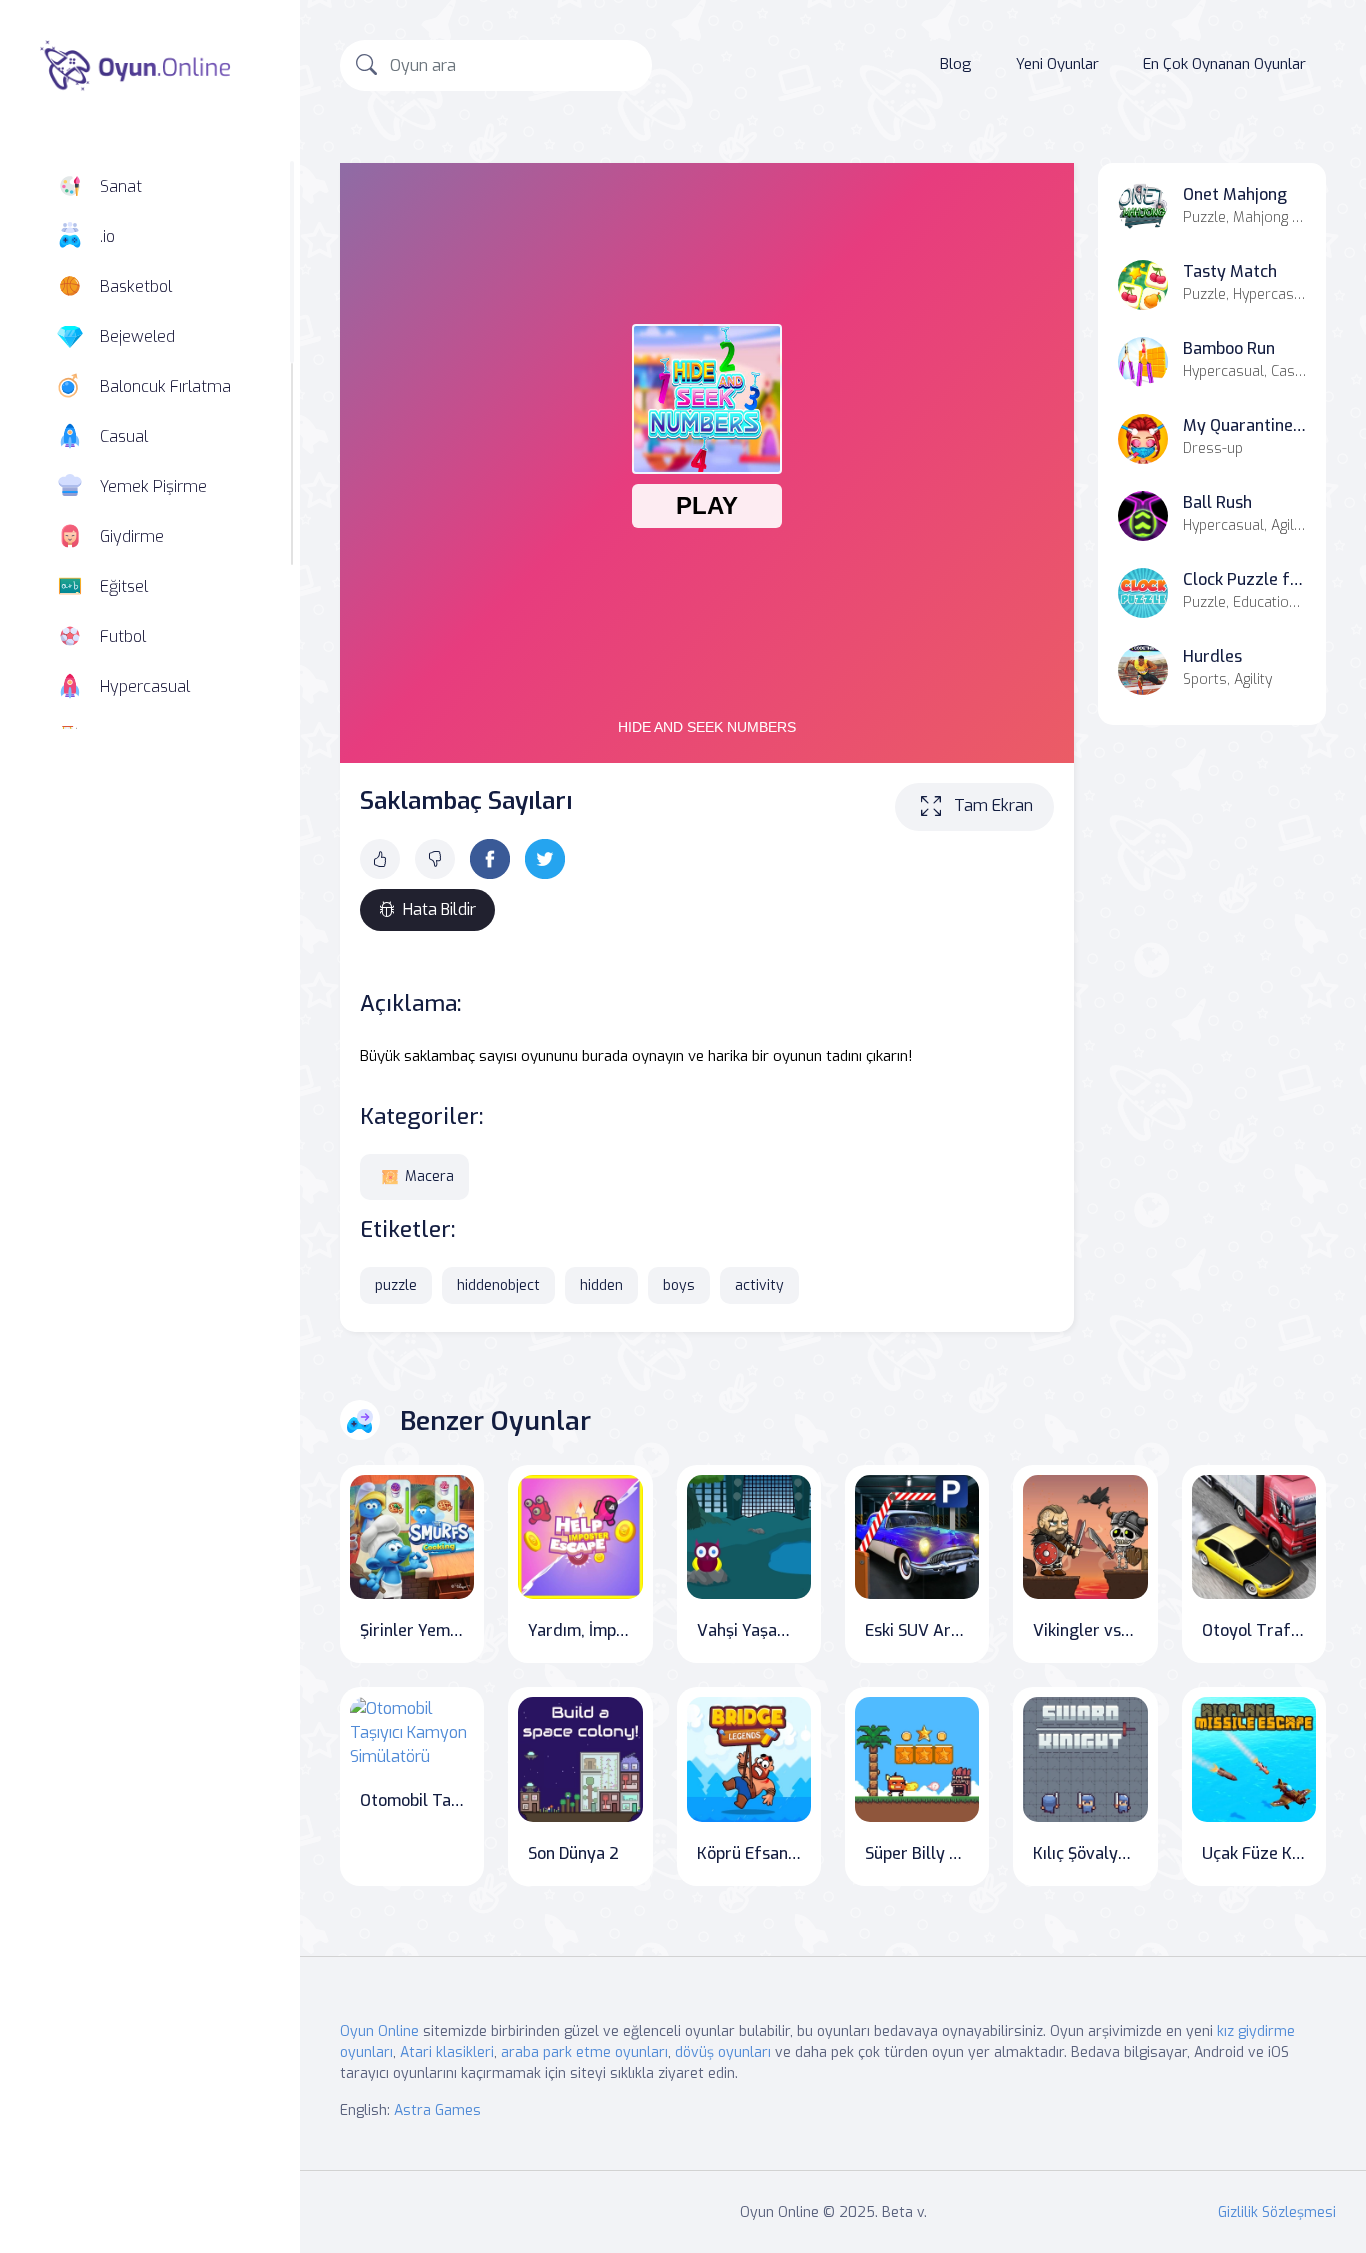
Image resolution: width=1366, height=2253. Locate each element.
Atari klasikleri (447, 2052)
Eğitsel (124, 586)
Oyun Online (379, 2031)
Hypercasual (145, 686)
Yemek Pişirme (153, 486)
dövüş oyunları (723, 2052)
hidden (601, 1285)
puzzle (396, 1285)
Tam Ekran (993, 805)
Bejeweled (137, 336)
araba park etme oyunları (584, 2052)
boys (679, 1285)
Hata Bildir (439, 909)
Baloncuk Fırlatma (165, 386)
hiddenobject (498, 1285)
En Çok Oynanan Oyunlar (1224, 64)
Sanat (121, 186)
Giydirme (132, 536)
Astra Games (437, 2110)
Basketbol (136, 286)
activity (759, 1285)
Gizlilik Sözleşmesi (1277, 2212)
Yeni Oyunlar (1057, 64)
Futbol (123, 636)
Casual (124, 436)
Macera (429, 1176)
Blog (956, 64)
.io (107, 236)
